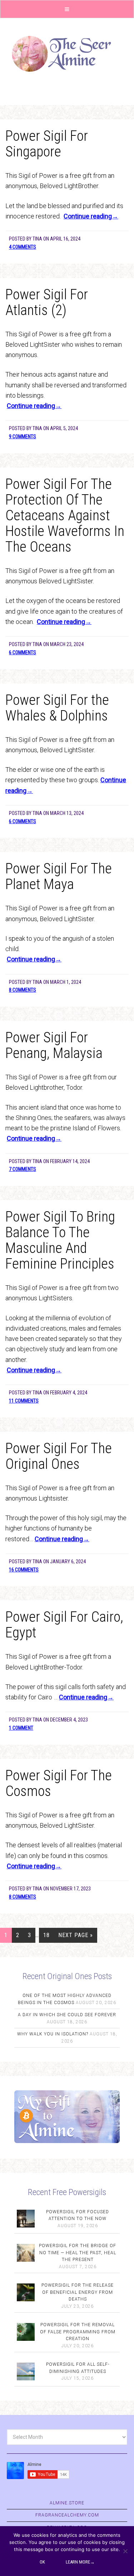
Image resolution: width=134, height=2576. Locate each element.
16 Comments (24, 1570)
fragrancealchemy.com (67, 2515)
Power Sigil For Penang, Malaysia (54, 1045)
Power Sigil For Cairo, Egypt (64, 1625)
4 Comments (23, 247)
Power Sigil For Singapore (47, 144)
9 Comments (23, 437)
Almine (67, 54)
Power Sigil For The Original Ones (59, 1456)
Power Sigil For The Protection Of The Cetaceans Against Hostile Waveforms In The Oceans (65, 515)
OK (42, 2562)
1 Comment (21, 1728)
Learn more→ (80, 2562)
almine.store (67, 2503)
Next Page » (76, 1935)
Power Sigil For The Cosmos (59, 1783)
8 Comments (23, 990)
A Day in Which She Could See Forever (67, 2015)
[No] (125, 2551)
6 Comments (23, 652)
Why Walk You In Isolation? (53, 2034)
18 (46, 1935)
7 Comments (23, 1169)
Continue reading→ (91, 216)
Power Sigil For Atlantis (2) (47, 302)
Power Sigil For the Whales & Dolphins (57, 708)
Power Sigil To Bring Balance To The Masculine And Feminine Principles (60, 1240)
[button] (67, 9)
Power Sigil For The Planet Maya (59, 876)
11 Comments (24, 1401)
